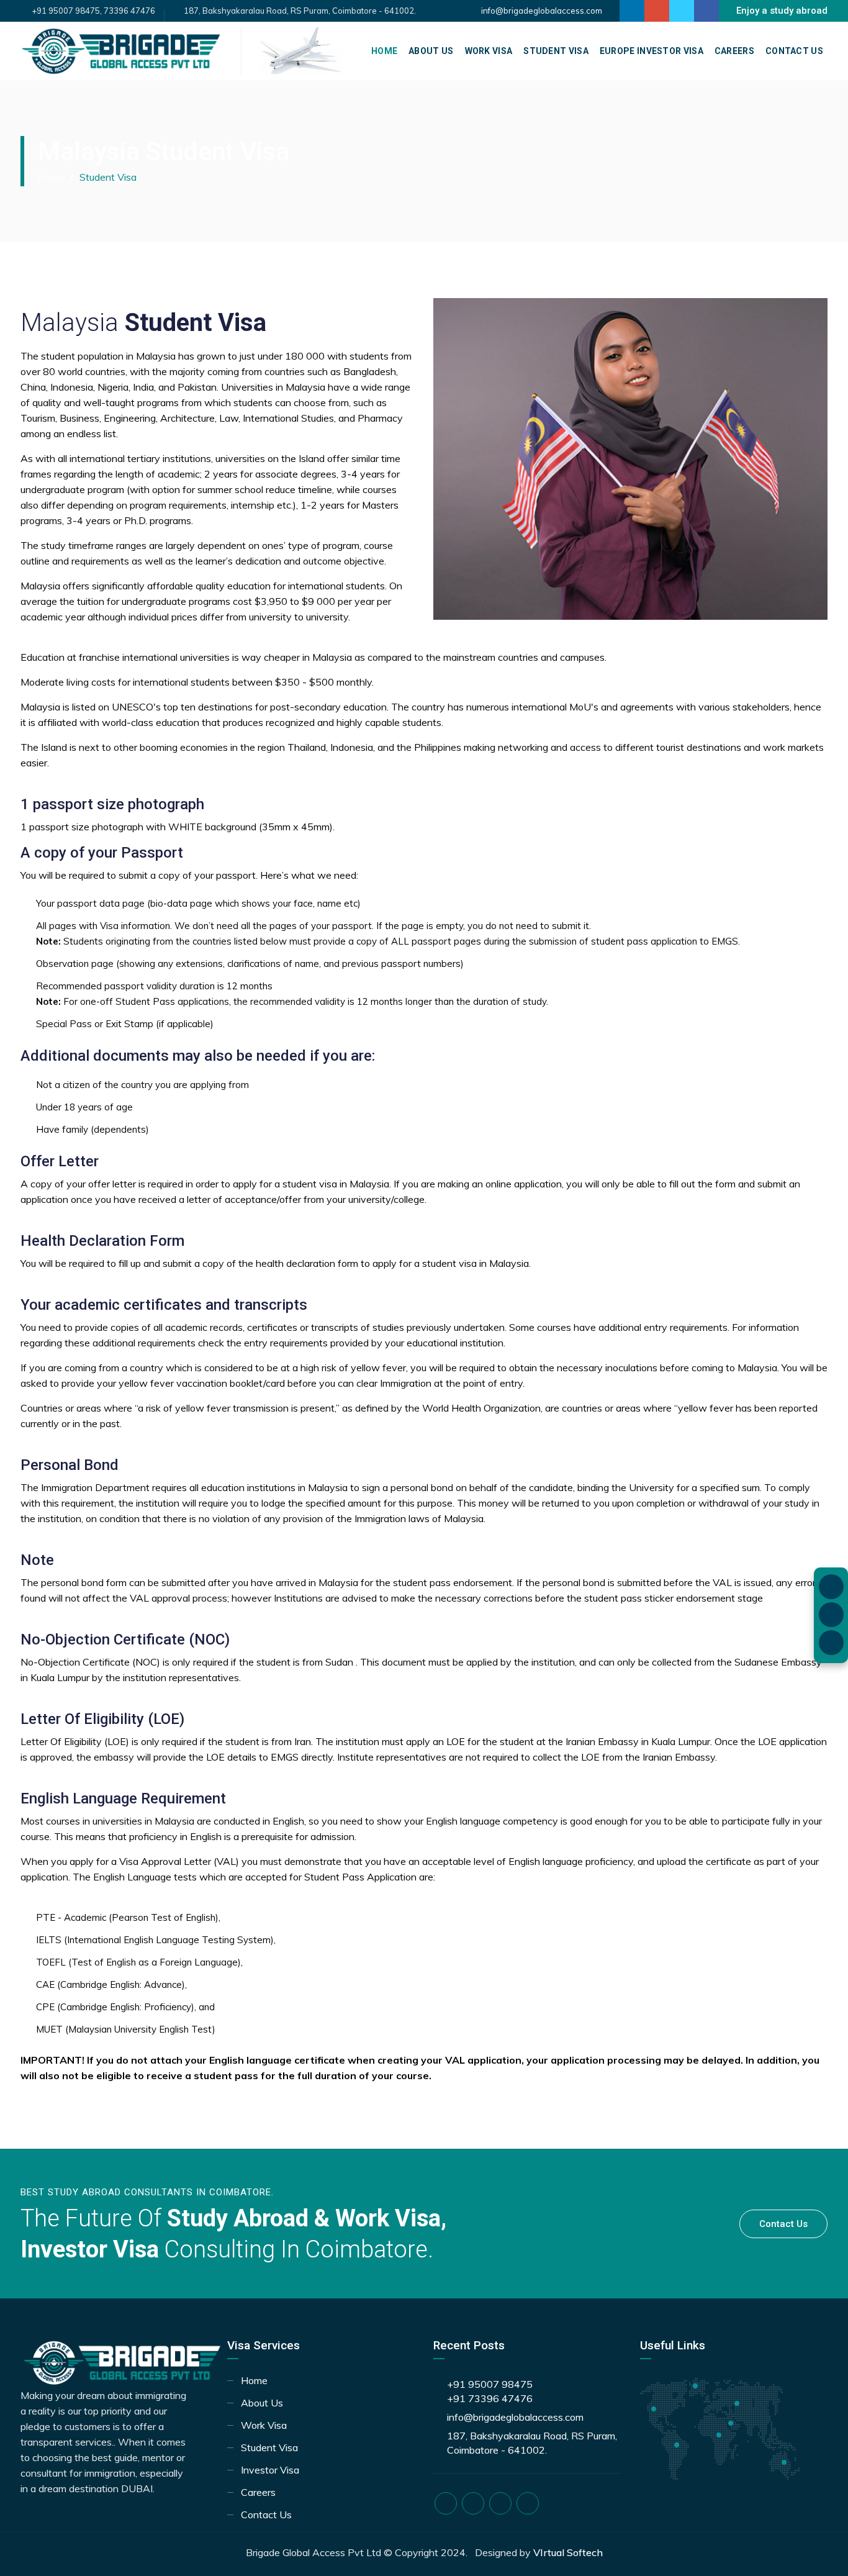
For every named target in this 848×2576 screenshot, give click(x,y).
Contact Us (794, 51)
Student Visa (556, 51)
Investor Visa (270, 2470)
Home (384, 51)
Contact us (783, 2224)
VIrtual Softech (568, 2552)
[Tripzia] (301, 50)
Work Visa (489, 51)
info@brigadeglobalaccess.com (542, 11)
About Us (431, 51)
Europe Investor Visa (652, 51)
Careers (734, 51)
